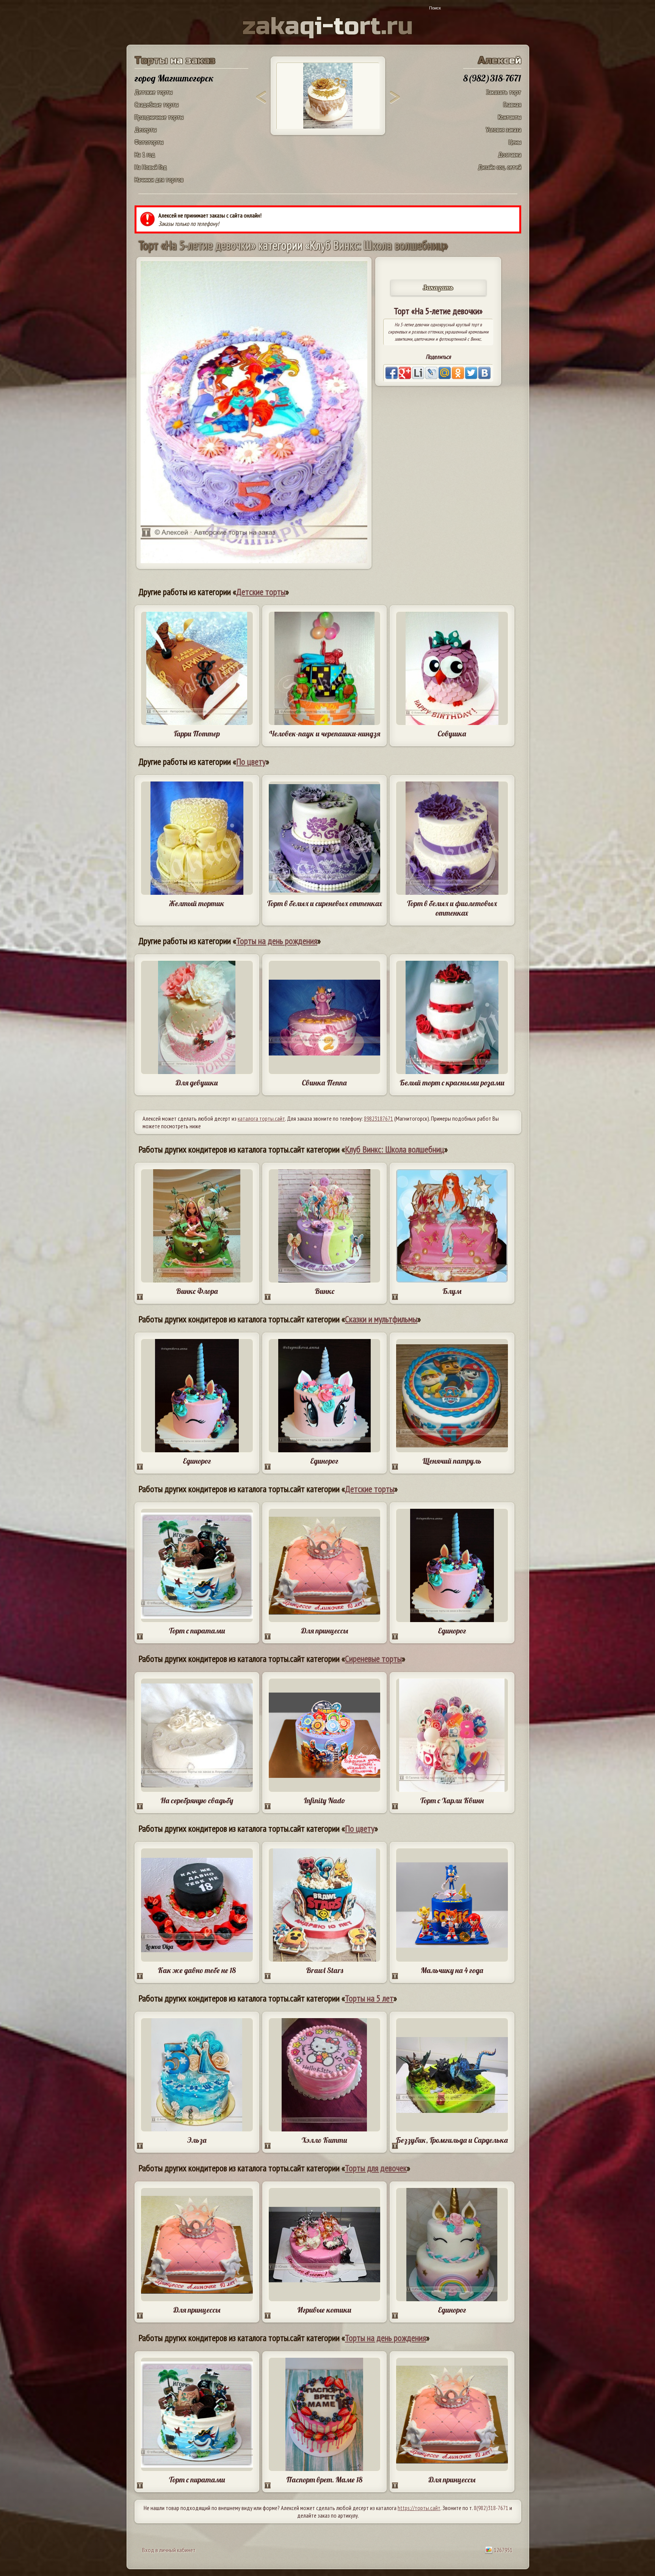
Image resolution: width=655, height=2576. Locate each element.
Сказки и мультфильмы (381, 1319)
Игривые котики (324, 2310)
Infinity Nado (324, 1800)
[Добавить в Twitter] (471, 373)
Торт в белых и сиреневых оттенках (324, 903)
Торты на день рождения (277, 941)
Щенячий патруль (452, 1461)
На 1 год (145, 154)
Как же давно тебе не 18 (197, 1970)
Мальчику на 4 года (452, 1970)
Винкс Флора (197, 1291)
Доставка (510, 154)
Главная (512, 104)
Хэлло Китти (324, 2140)
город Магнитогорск (174, 78)
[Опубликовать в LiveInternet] (418, 373)
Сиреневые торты (373, 1659)
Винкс (324, 1291)
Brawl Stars (324, 1970)
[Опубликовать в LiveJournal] (431, 373)
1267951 (503, 2550)
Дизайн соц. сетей (500, 167)
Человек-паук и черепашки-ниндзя (324, 734)
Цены (515, 142)
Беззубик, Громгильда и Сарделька (452, 2140)
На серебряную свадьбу (197, 1800)
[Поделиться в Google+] (405, 373)
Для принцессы (324, 1631)
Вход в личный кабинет (169, 2550)
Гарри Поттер (197, 734)
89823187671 (378, 1118)
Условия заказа (504, 129)
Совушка (452, 734)
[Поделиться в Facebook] (392, 373)
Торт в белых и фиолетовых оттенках (452, 908)
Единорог (197, 1461)
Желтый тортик (197, 903)
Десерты (146, 129)
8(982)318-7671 (491, 2508)
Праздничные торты (159, 117)
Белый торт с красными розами (452, 1083)
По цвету (251, 762)
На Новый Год (151, 167)
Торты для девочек (376, 2168)
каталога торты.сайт (261, 1118)
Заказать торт (504, 92)
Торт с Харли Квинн (452, 1800)
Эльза (197, 2140)
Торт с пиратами (197, 1631)
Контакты (510, 117)
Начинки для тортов (159, 179)
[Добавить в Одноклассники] (458, 373)
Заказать (438, 287)
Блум (452, 1291)
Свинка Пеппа (324, 1083)
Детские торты (154, 92)
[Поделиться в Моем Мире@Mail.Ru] (445, 373)
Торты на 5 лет (369, 1998)
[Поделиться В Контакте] (484, 373)
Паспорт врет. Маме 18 (324, 2480)
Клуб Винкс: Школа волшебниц (395, 1149)
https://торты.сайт (419, 2508)
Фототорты (149, 142)
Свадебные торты (157, 104)
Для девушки (197, 1083)
